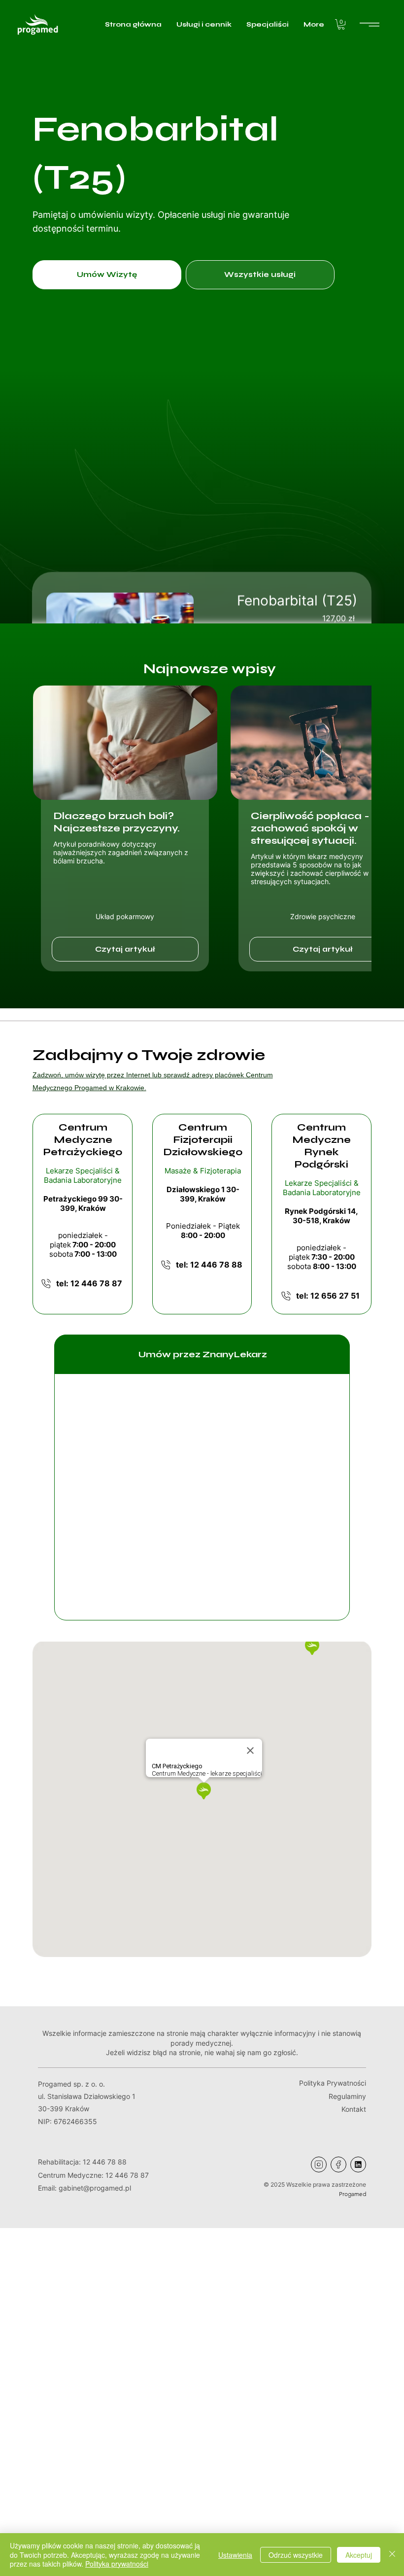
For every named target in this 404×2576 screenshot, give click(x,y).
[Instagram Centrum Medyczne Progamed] (319, 2164)
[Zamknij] (392, 2555)
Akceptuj (359, 2555)
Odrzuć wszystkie (296, 2555)
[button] (341, 24)
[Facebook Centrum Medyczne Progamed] (338, 2164)
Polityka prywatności (117, 2564)
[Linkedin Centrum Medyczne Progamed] (358, 2164)
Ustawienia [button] (235, 2555)
